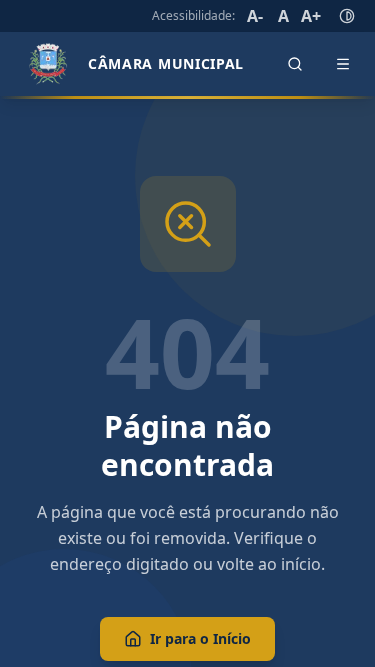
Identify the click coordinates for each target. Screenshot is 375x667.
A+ (311, 16)
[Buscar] (295, 64)
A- (255, 16)
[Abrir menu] (343, 64)
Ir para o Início (200, 638)
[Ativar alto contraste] (347, 16)
